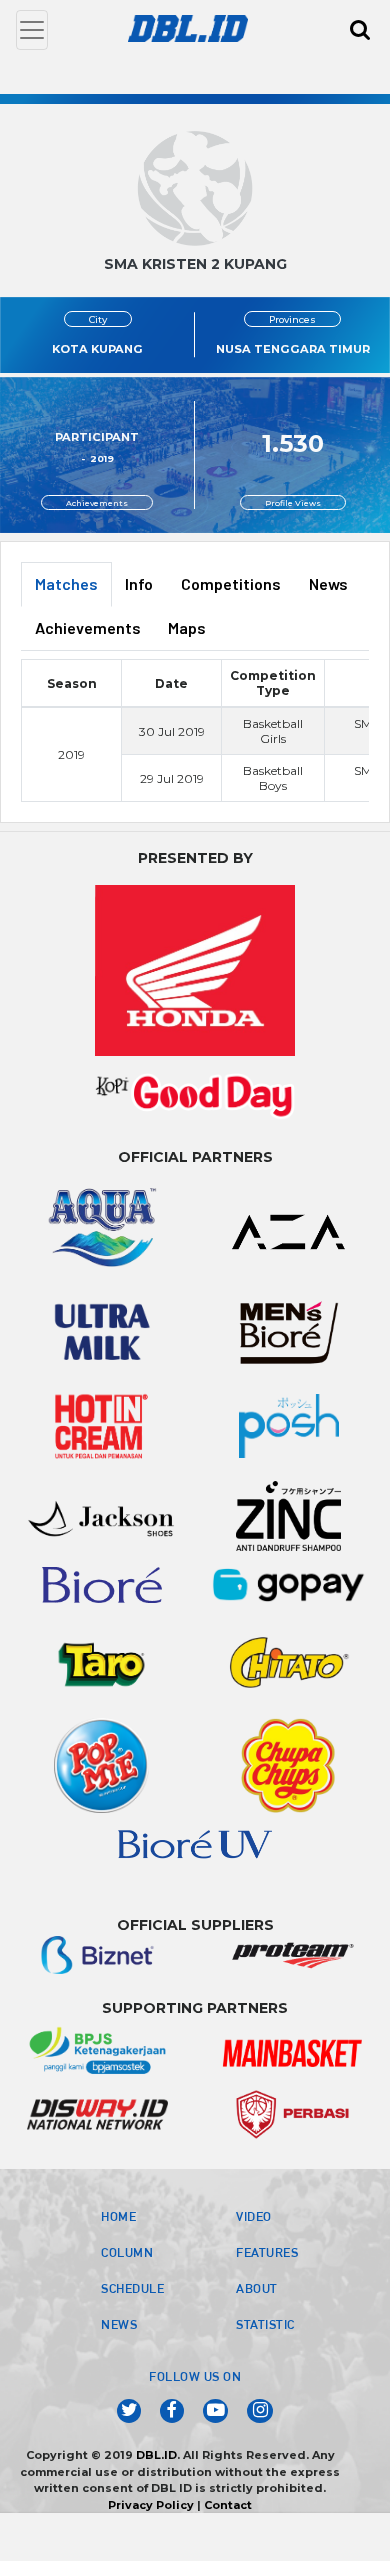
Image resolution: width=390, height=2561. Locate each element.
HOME (118, 2216)
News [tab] (328, 583)
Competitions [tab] (231, 583)
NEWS (119, 2324)
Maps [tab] (187, 627)
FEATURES (267, 2252)
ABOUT (257, 2288)
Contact (228, 2505)
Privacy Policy (151, 2505)
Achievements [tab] (88, 627)
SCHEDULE (132, 2288)
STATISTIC (265, 2324)
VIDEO (254, 2216)
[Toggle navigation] (32, 30)
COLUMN (127, 2252)
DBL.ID (156, 2455)
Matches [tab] (66, 583)
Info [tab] (139, 583)
